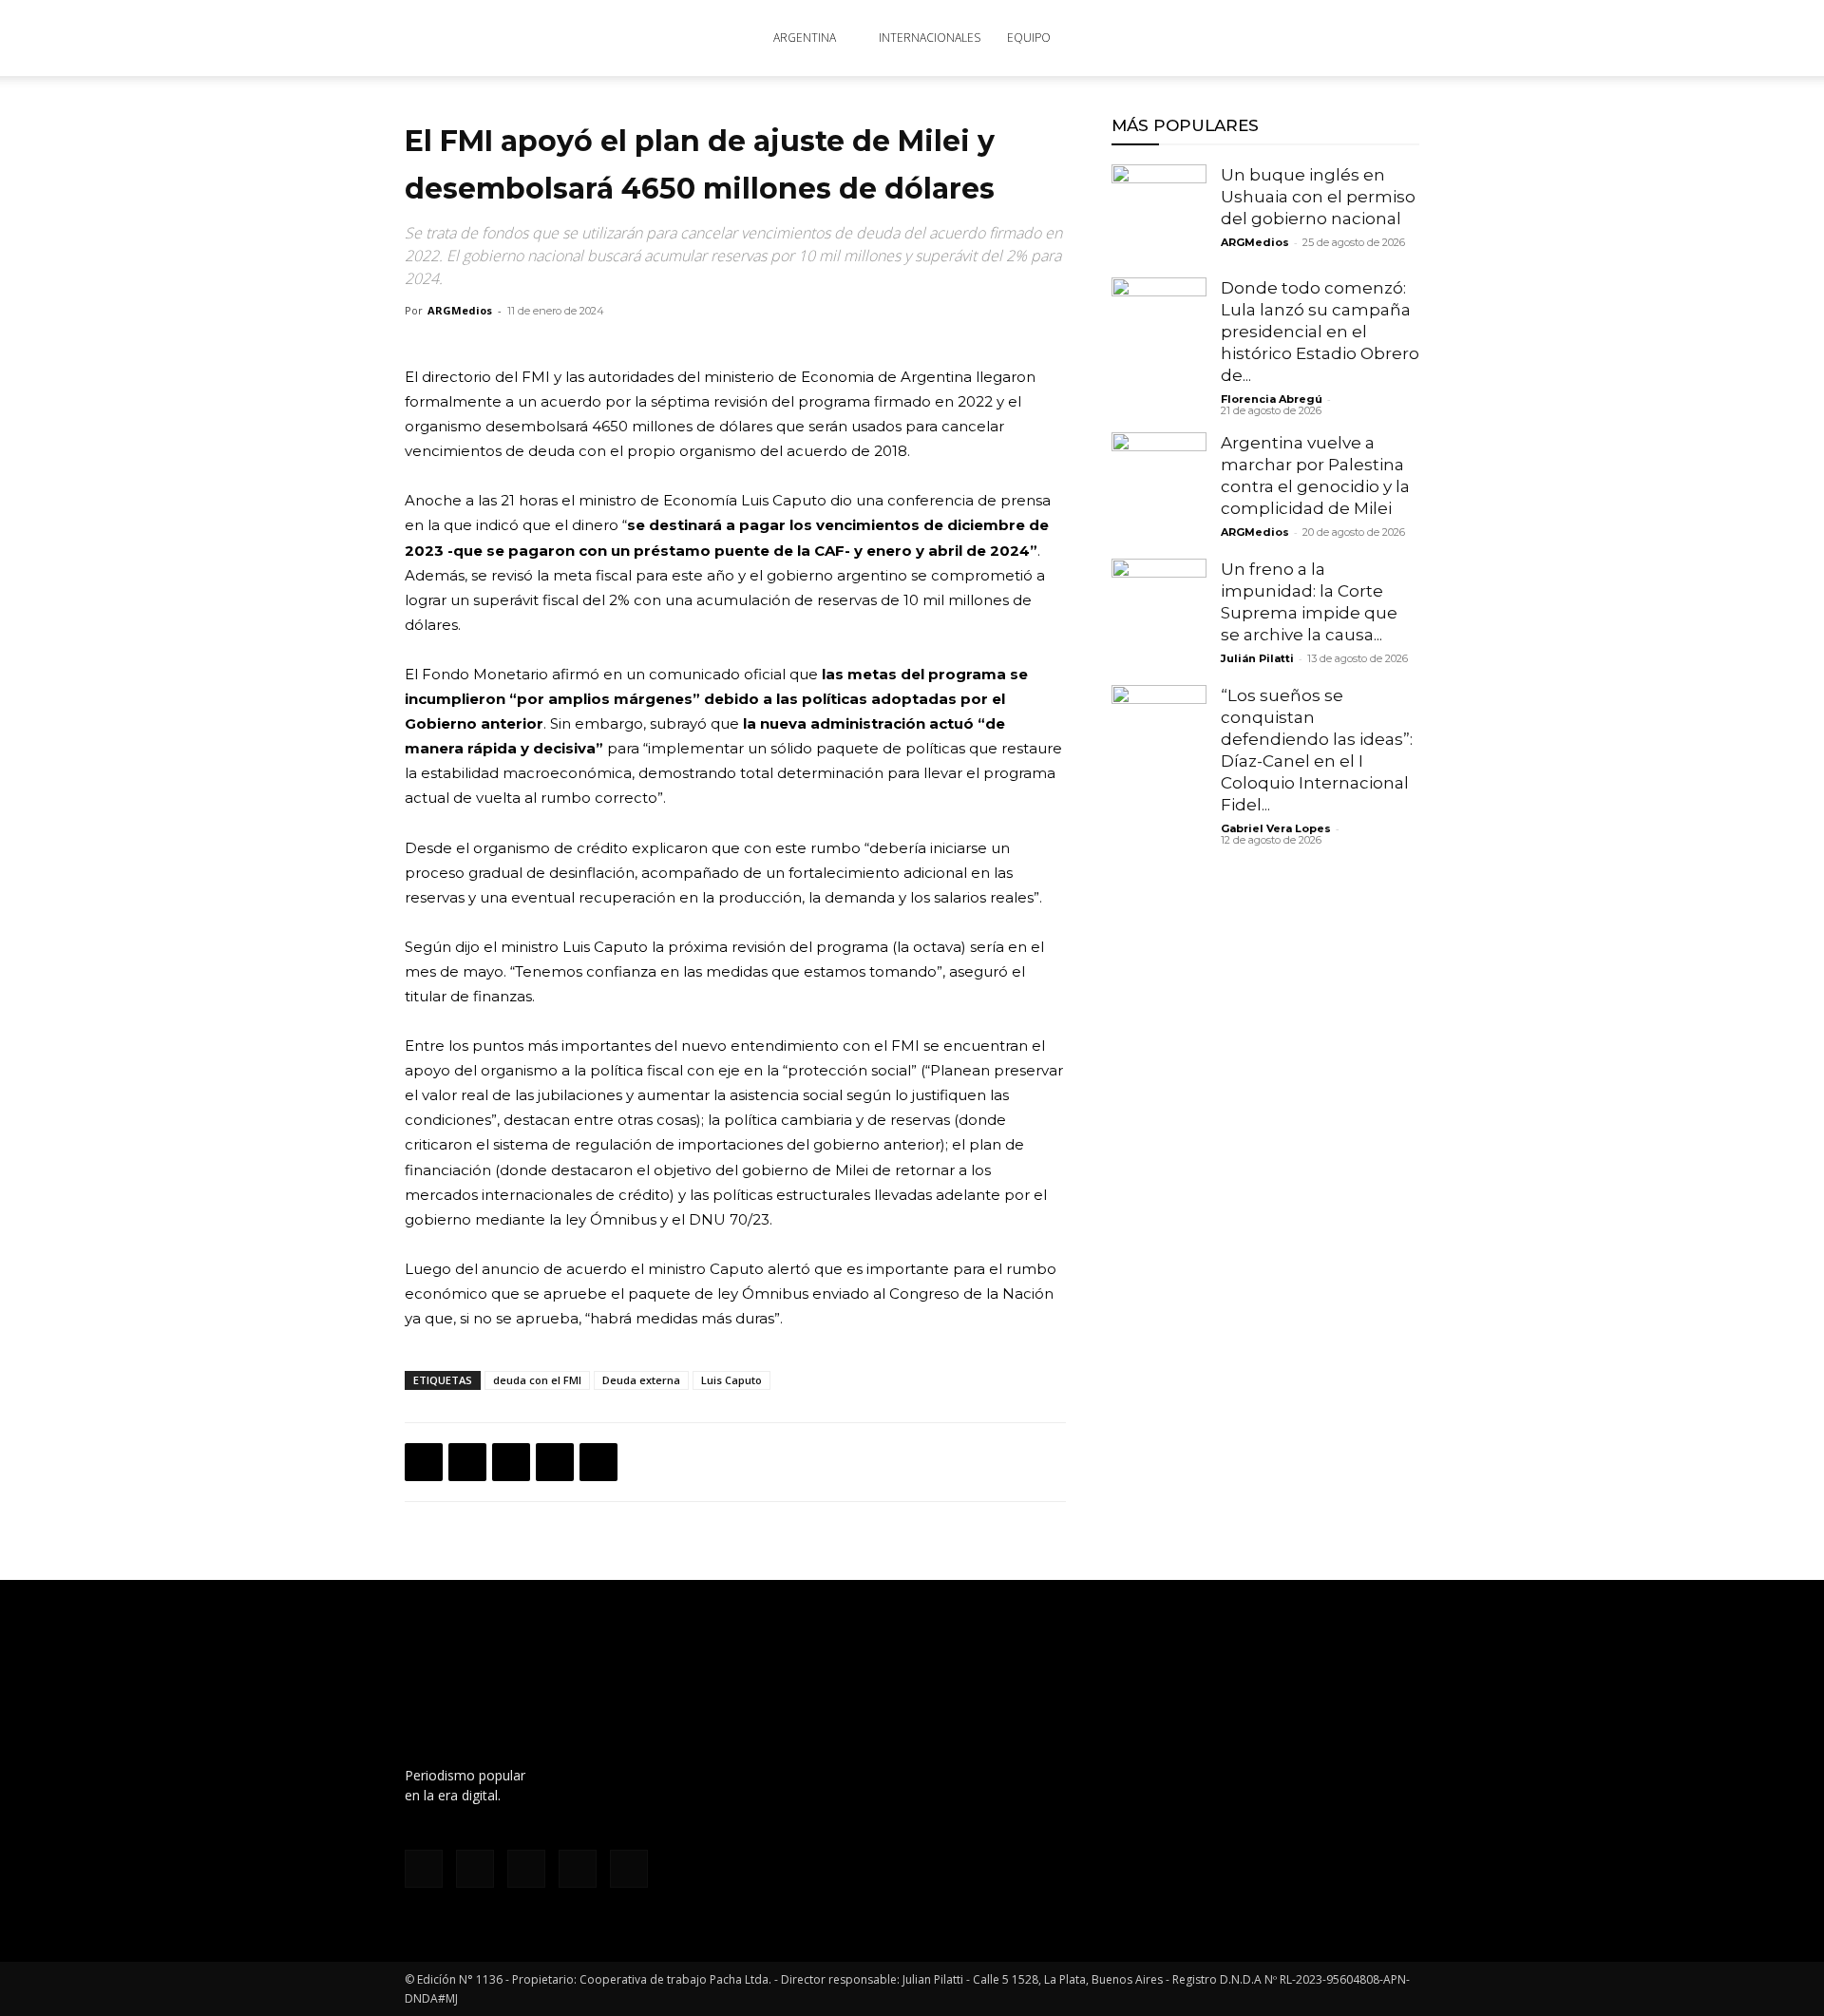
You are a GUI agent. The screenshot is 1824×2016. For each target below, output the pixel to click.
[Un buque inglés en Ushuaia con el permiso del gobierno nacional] (1159, 212)
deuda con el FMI (537, 1380)
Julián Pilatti (1257, 658)
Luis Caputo (731, 1380)
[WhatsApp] (511, 1462)
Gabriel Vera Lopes (1276, 828)
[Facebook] (1220, 38)
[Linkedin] (555, 1462)
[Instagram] (1251, 38)
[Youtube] (1345, 38)
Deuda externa (641, 1380)
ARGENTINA (805, 38)
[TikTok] (1282, 38)
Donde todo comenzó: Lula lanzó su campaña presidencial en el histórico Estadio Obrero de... (1320, 332)
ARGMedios (460, 310)
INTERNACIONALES (930, 38)
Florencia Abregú (1272, 399)
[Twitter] (1314, 38)
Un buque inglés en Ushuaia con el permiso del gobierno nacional (1318, 197)
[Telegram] (598, 1462)
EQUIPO (1029, 38)
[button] (1396, 39)
